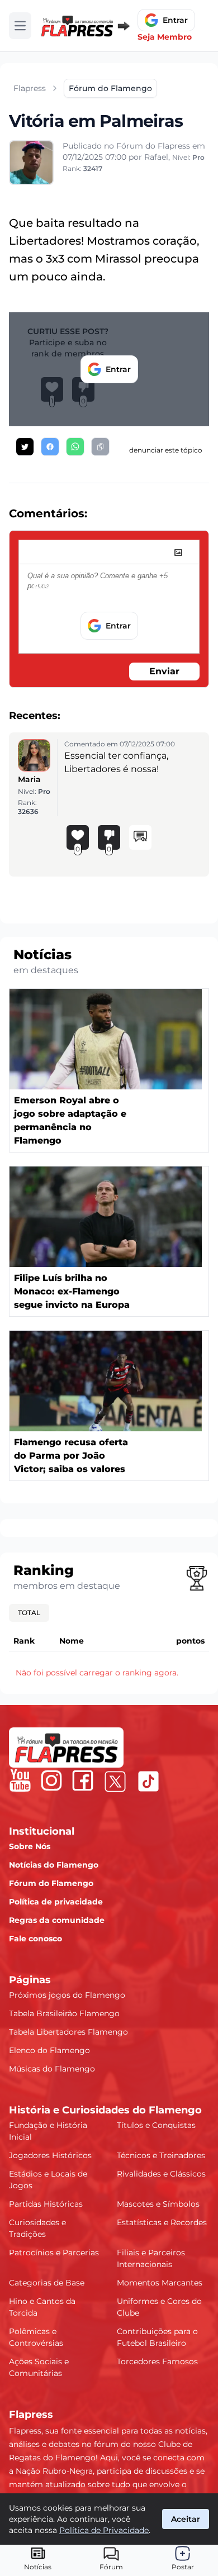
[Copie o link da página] (100, 447)
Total (29, 1613)
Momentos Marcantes (160, 2283)
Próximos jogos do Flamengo (67, 1995)
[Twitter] (115, 1782)
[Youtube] (20, 1780)
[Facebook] (83, 1780)
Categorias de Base (47, 2283)
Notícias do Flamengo (54, 1865)
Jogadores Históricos (50, 2155)
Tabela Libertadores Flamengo (68, 2032)
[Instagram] (51, 1780)
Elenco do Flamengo (49, 2050)
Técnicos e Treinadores (161, 2155)
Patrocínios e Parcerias (54, 2253)
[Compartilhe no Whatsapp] (75, 447)
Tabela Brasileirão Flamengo (64, 2013)
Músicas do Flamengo (52, 2069)
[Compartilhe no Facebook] (50, 447)
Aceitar (186, 2519)
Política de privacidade (56, 1902)
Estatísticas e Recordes (162, 2222)
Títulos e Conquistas (156, 2125)
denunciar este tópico (166, 450)
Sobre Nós (30, 1846)
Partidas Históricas (46, 2204)
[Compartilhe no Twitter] (25, 447)
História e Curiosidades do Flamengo (105, 2110)
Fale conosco (35, 1939)
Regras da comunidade (57, 1920)
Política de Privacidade (104, 2530)
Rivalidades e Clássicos (161, 2174)
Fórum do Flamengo (51, 1883)
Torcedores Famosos (157, 2361)
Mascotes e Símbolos (158, 2204)
